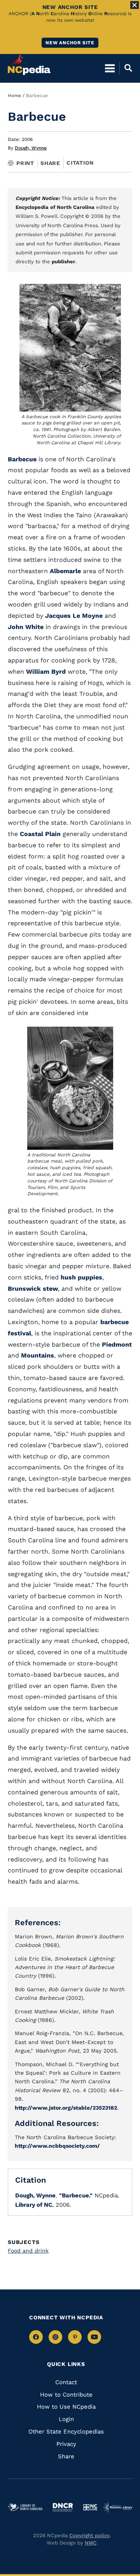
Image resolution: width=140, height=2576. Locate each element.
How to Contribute (66, 2395)
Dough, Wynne (31, 148)
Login (66, 2419)
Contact (66, 2382)
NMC (91, 2543)
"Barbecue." (76, 2195)
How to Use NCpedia (66, 2407)
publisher (64, 262)
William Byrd (46, 672)
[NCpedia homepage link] (29, 64)
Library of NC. (34, 2205)
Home (14, 96)
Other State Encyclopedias (66, 2432)
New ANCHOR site (70, 43)
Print (25, 163)
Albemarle (65, 571)
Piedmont (117, 1344)
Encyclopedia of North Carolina (55, 207)
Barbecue (22, 459)
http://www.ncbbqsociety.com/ (57, 2146)
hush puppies (81, 1277)
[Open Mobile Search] (126, 68)
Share (50, 163)
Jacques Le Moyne (74, 616)
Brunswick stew (33, 1289)
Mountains (38, 1355)
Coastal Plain (41, 834)
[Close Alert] (135, 5)
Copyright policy (89, 2535)
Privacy (66, 2444)
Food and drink (28, 2251)
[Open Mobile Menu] (110, 68)
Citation (80, 163)
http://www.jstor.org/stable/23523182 (66, 2108)
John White (26, 627)
